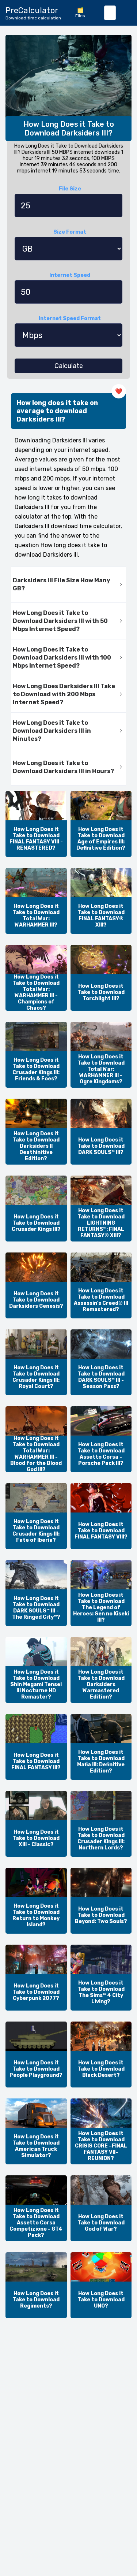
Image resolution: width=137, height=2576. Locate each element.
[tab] (68, 585)
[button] (68, 585)
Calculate (69, 366)
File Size (70, 189)
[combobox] (110, 13)
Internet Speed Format (70, 318)
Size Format (70, 232)
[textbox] (110, 13)
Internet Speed (70, 275)
